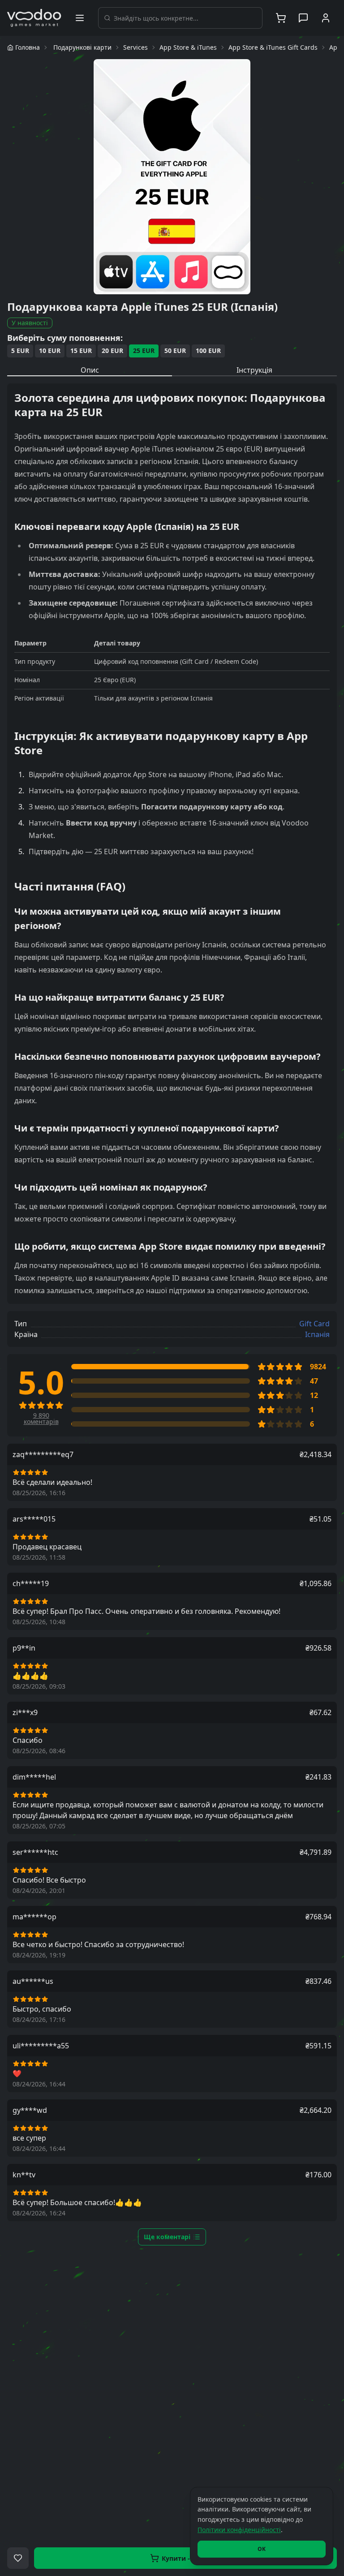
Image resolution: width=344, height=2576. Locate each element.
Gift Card (314, 1324)
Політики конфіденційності (239, 2530)
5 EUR (20, 350)
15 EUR (81, 350)
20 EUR (112, 350)
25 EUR (144, 350)
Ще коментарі (167, 2237)
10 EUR (50, 350)
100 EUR (208, 350)
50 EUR (175, 350)
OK (262, 2549)
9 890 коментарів (41, 1419)
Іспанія (317, 1334)
